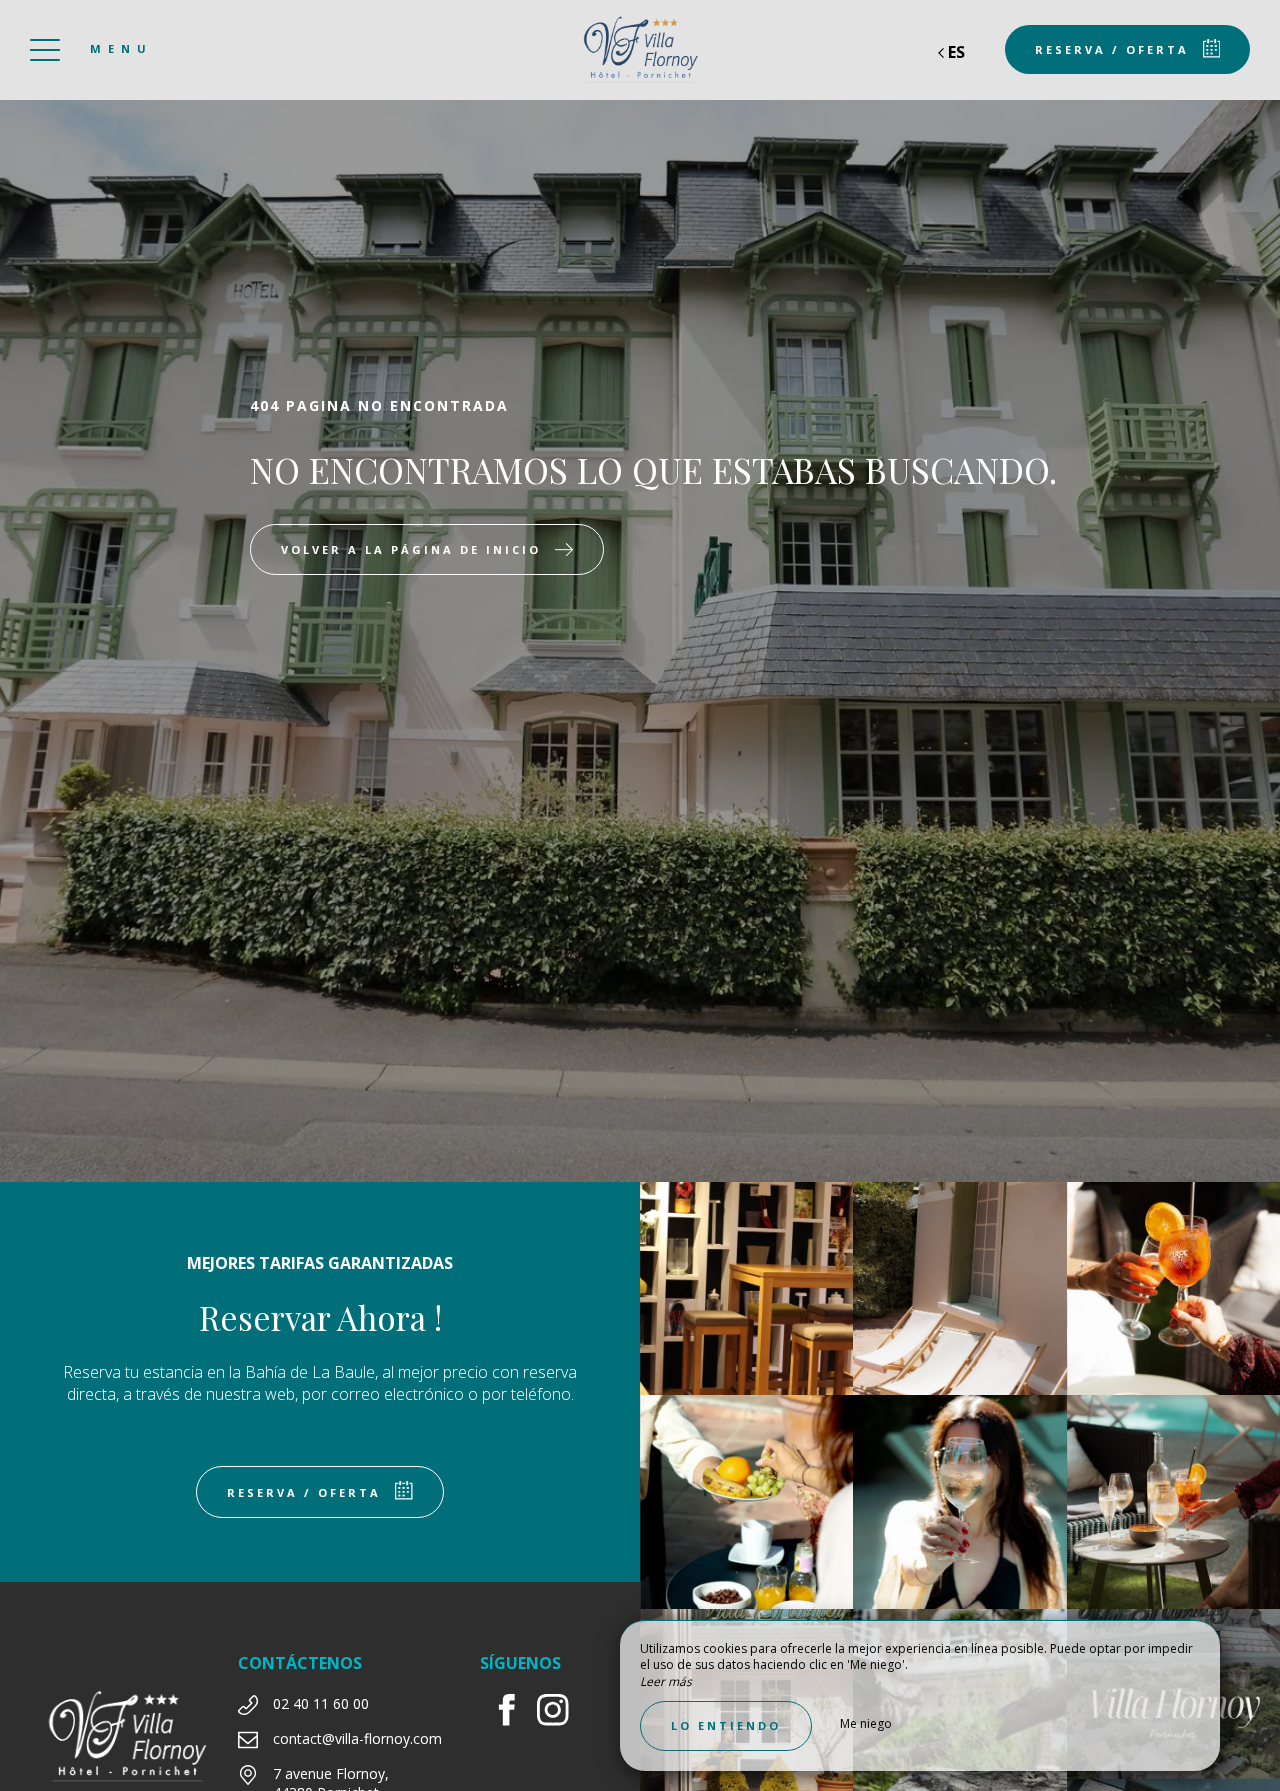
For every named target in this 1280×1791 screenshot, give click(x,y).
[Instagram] (560, 1712)
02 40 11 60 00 (321, 1703)
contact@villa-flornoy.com (357, 1738)
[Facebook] (514, 1712)
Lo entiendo (726, 1725)
